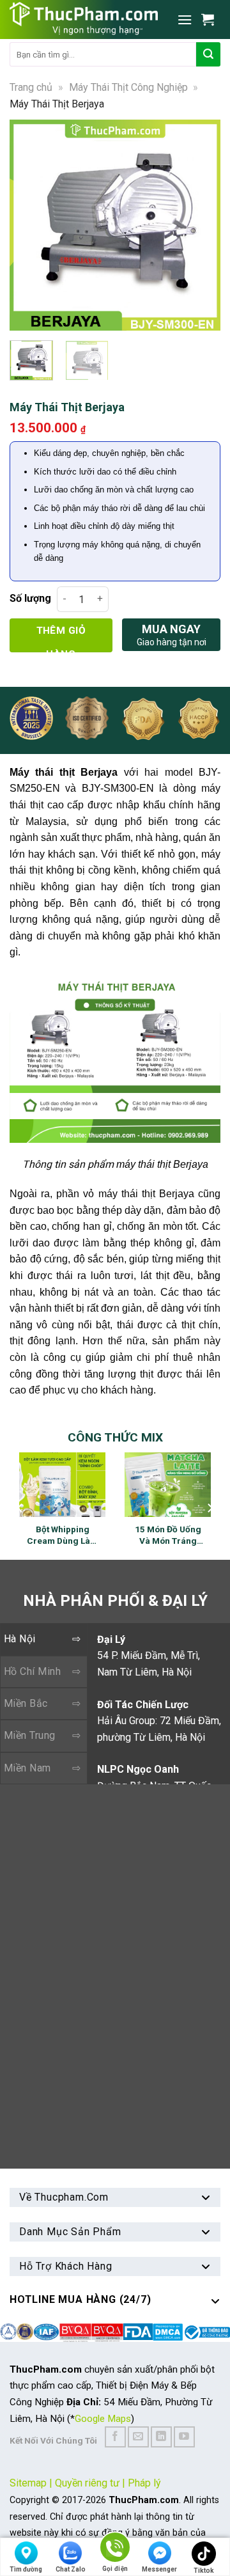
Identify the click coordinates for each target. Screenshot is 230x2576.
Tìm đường (26, 2569)
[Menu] (185, 20)
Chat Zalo (71, 2569)
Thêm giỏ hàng (61, 639)
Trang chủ (31, 87)
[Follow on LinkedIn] (161, 2437)
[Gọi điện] (115, 2549)
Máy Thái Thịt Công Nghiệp (128, 87)
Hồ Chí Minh (32, 1671)
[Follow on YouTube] (184, 2437)
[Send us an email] (138, 2437)
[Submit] (208, 54)
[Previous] (26, 225)
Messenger (159, 2569)
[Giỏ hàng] (211, 19)
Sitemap (28, 2483)
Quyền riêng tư (87, 2483)
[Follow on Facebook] (115, 2437)
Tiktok (204, 2571)
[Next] (204, 225)
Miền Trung (30, 1735)
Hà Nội (20, 1639)
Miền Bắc (26, 1703)
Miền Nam (27, 1768)
